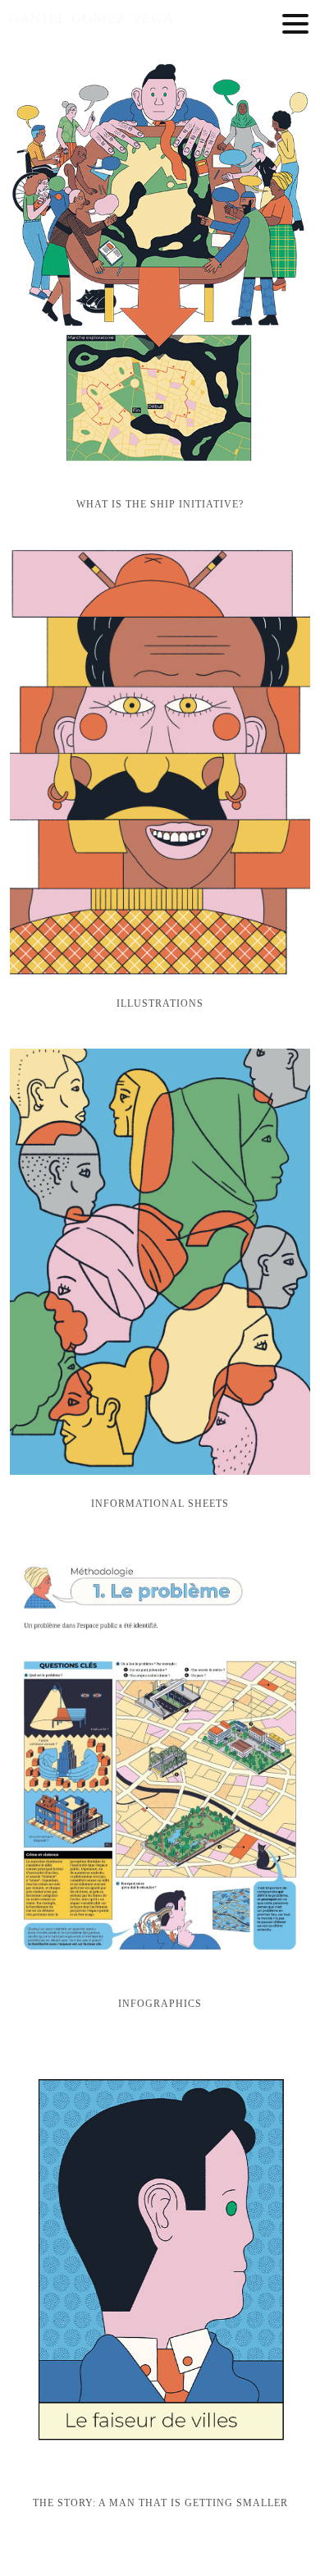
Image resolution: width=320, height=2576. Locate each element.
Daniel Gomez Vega (91, 18)
